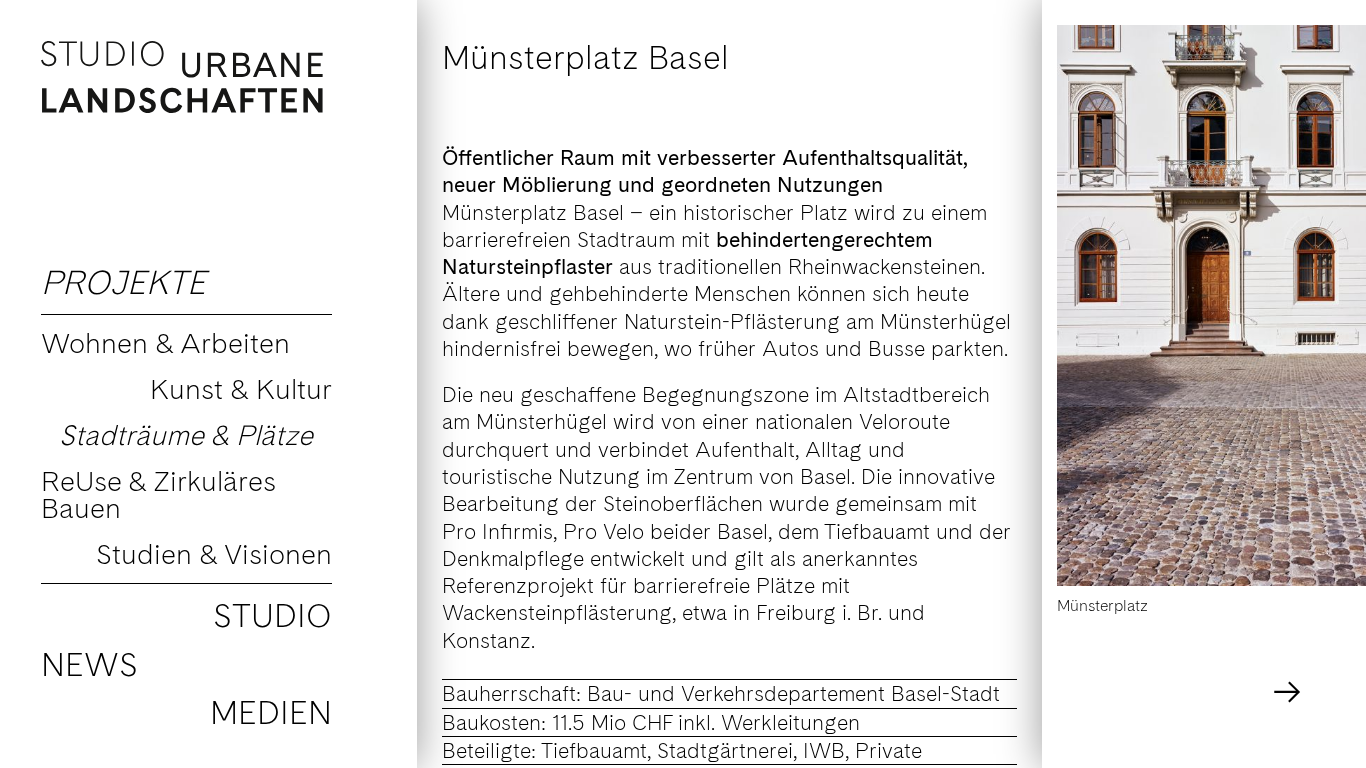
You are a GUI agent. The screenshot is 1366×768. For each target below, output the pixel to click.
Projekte (123, 282)
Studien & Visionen (214, 554)
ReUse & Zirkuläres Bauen (158, 494)
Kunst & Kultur (241, 389)
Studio (272, 615)
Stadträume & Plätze (186, 435)
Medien (271, 712)
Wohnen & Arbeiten (165, 343)
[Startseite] (188, 77)
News (89, 664)
